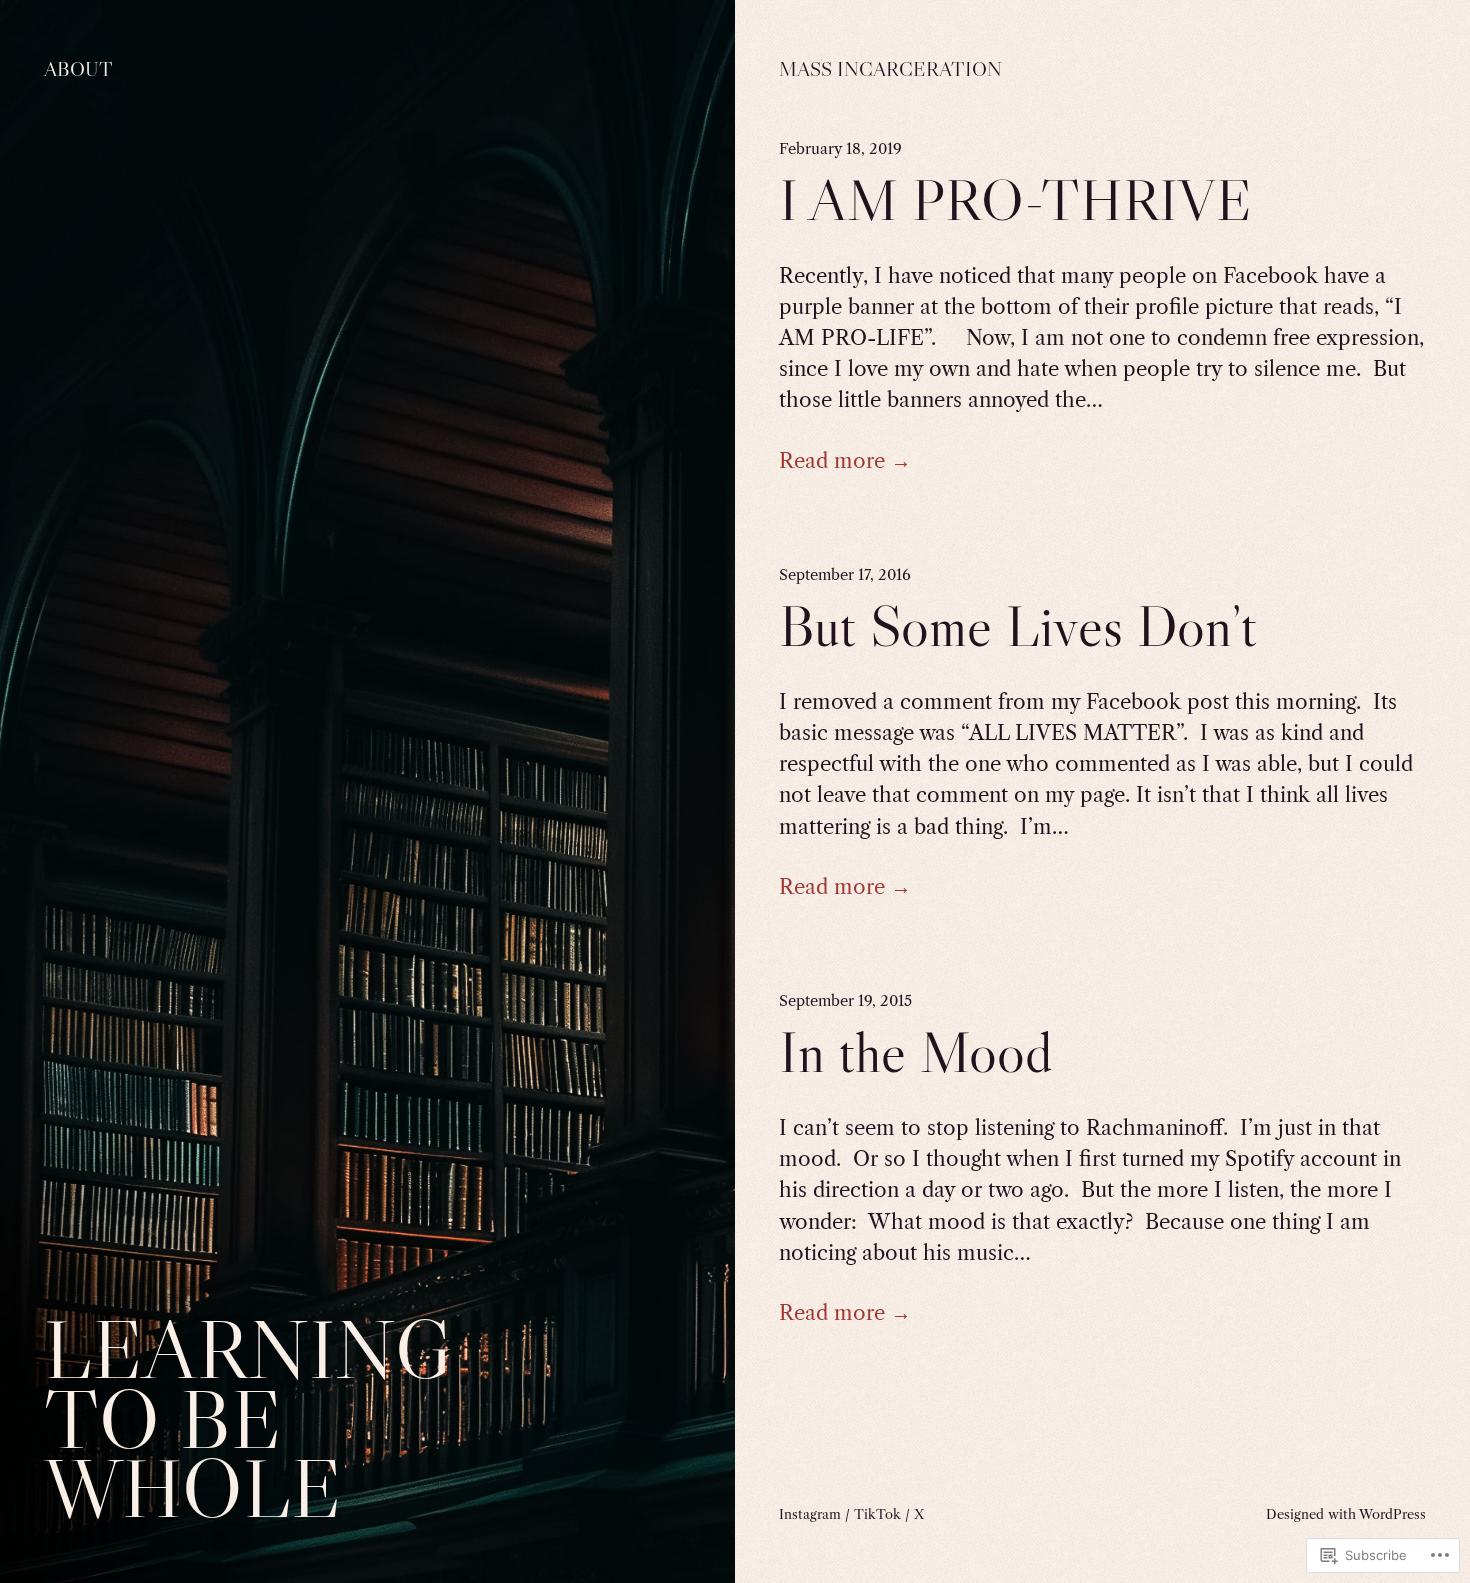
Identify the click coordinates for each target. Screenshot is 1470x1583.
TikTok (877, 1514)
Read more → (845, 460)
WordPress (1392, 1514)
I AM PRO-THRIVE (1015, 200)
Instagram (810, 1514)
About (78, 69)
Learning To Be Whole (248, 1419)
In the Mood (915, 1052)
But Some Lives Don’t (1018, 626)
